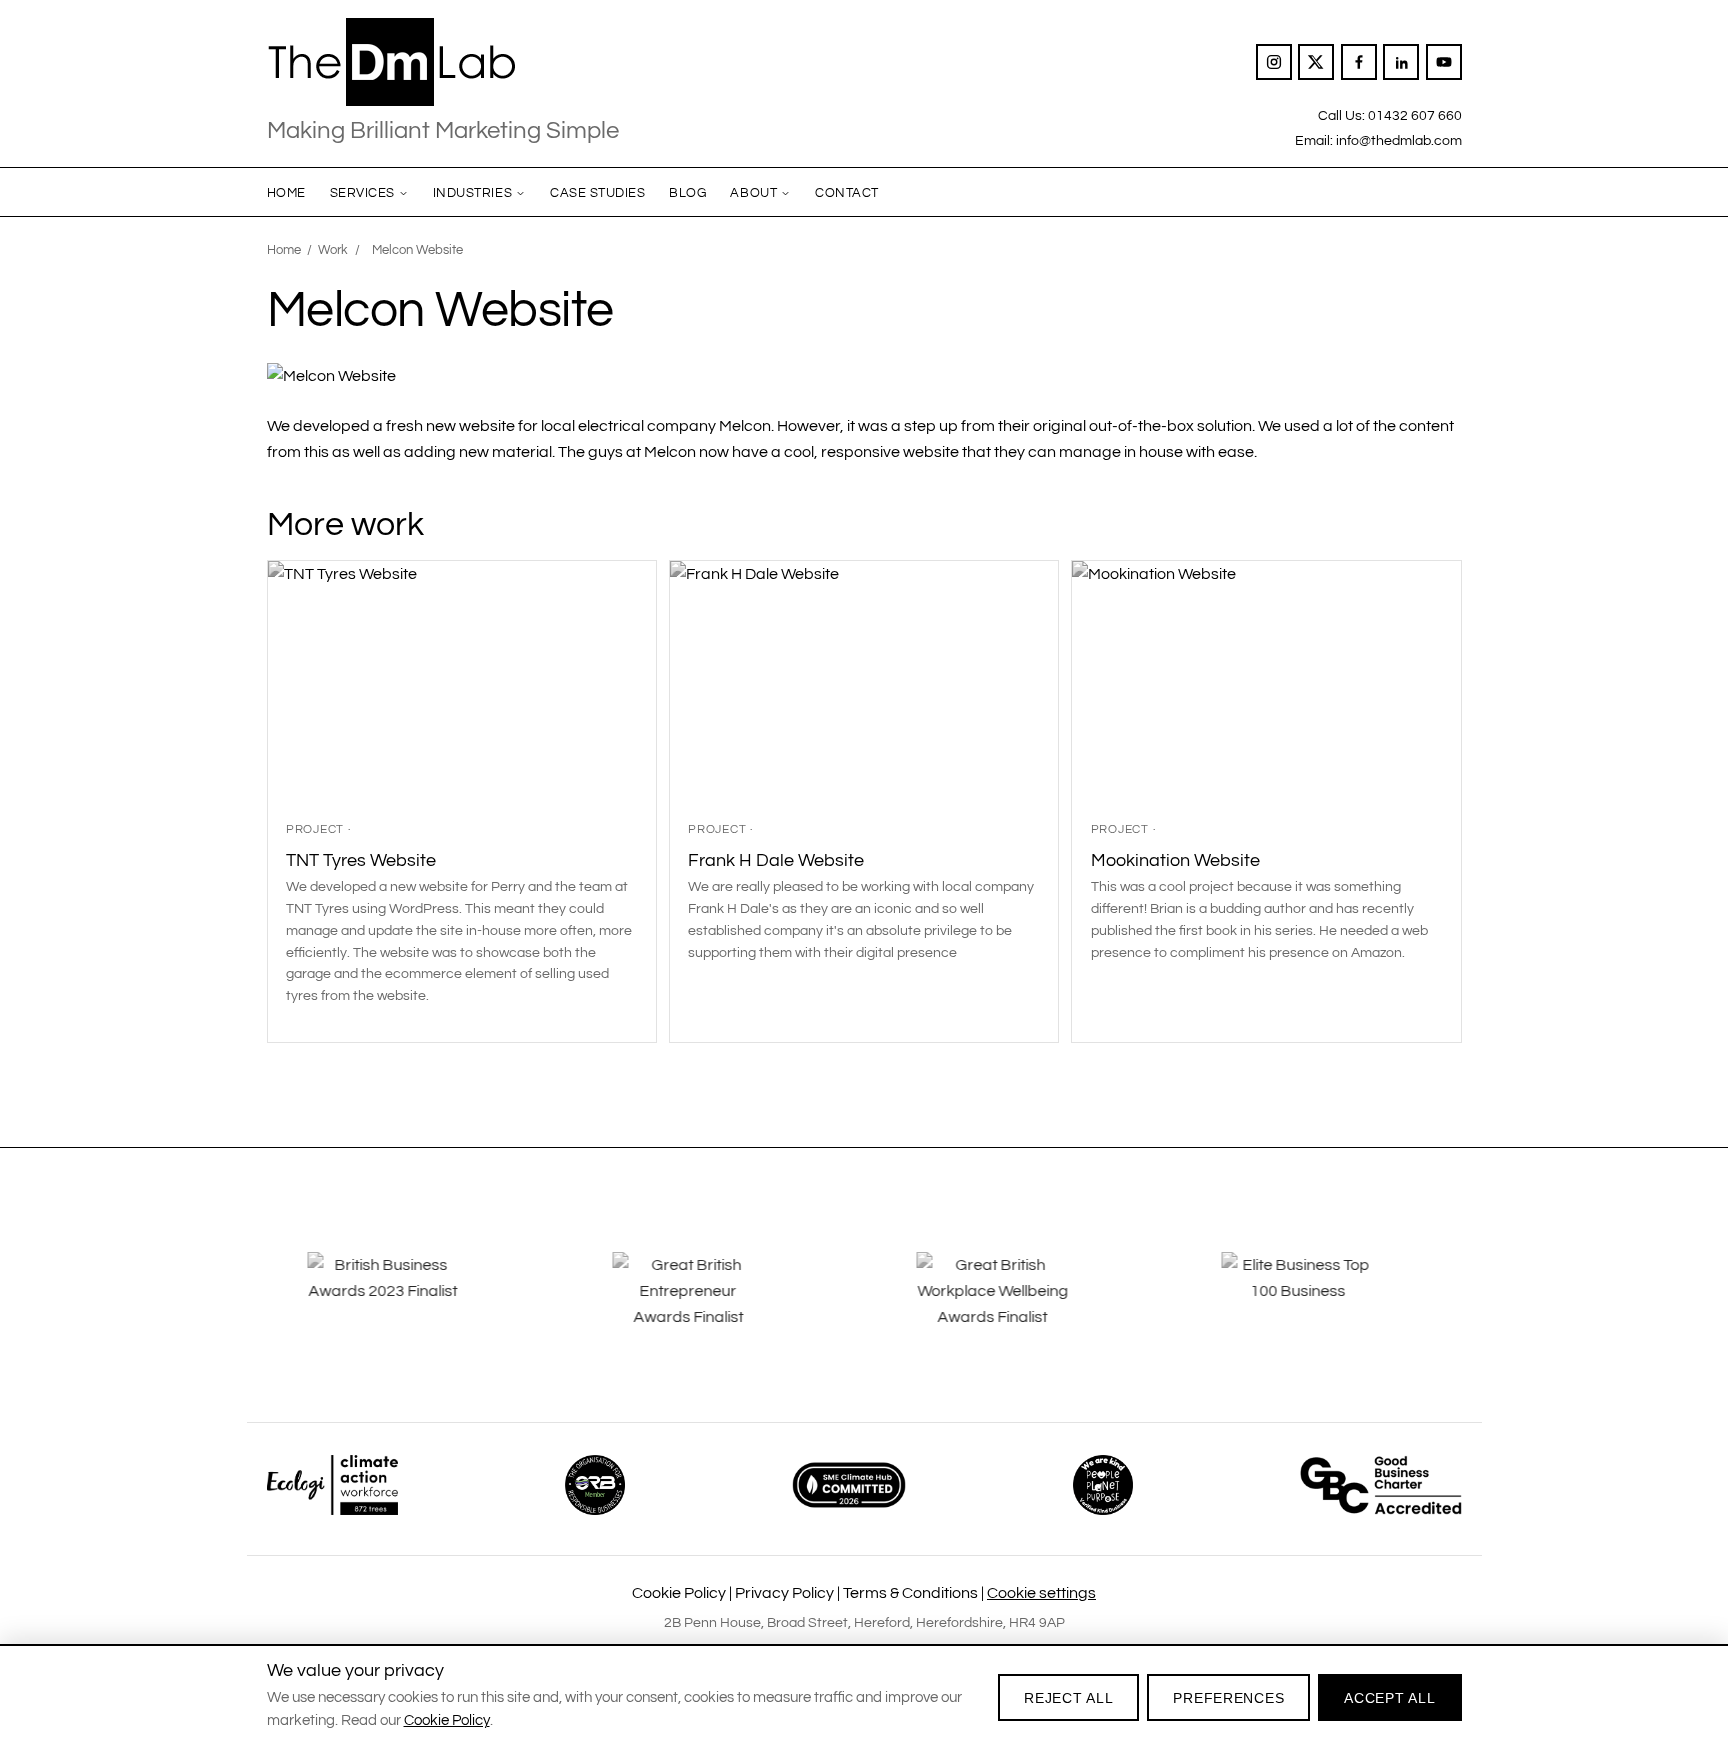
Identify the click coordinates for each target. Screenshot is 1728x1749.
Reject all (1068, 1698)
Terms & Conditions (910, 1593)
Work (333, 250)
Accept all (1389, 1698)
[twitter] (1316, 62)
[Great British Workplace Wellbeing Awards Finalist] (1016, 1305)
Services (362, 193)
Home (286, 193)
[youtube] (1444, 62)
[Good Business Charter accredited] (1381, 1485)
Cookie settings (1041, 1593)
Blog (687, 193)
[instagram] (1274, 62)
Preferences (1228, 1698)
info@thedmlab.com (1399, 140)
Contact (847, 193)
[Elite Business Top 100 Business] (1321, 1305)
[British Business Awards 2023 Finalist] (407, 1305)
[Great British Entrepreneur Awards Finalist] (712, 1305)
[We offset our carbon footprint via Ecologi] (332, 1485)
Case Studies (597, 193)
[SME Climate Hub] (849, 1485)
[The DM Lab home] (443, 62)
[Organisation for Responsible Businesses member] (595, 1485)
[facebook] (1359, 62)
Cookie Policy (679, 1593)
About (753, 193)
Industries (472, 193)
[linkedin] (1401, 62)
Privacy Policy (784, 1593)
